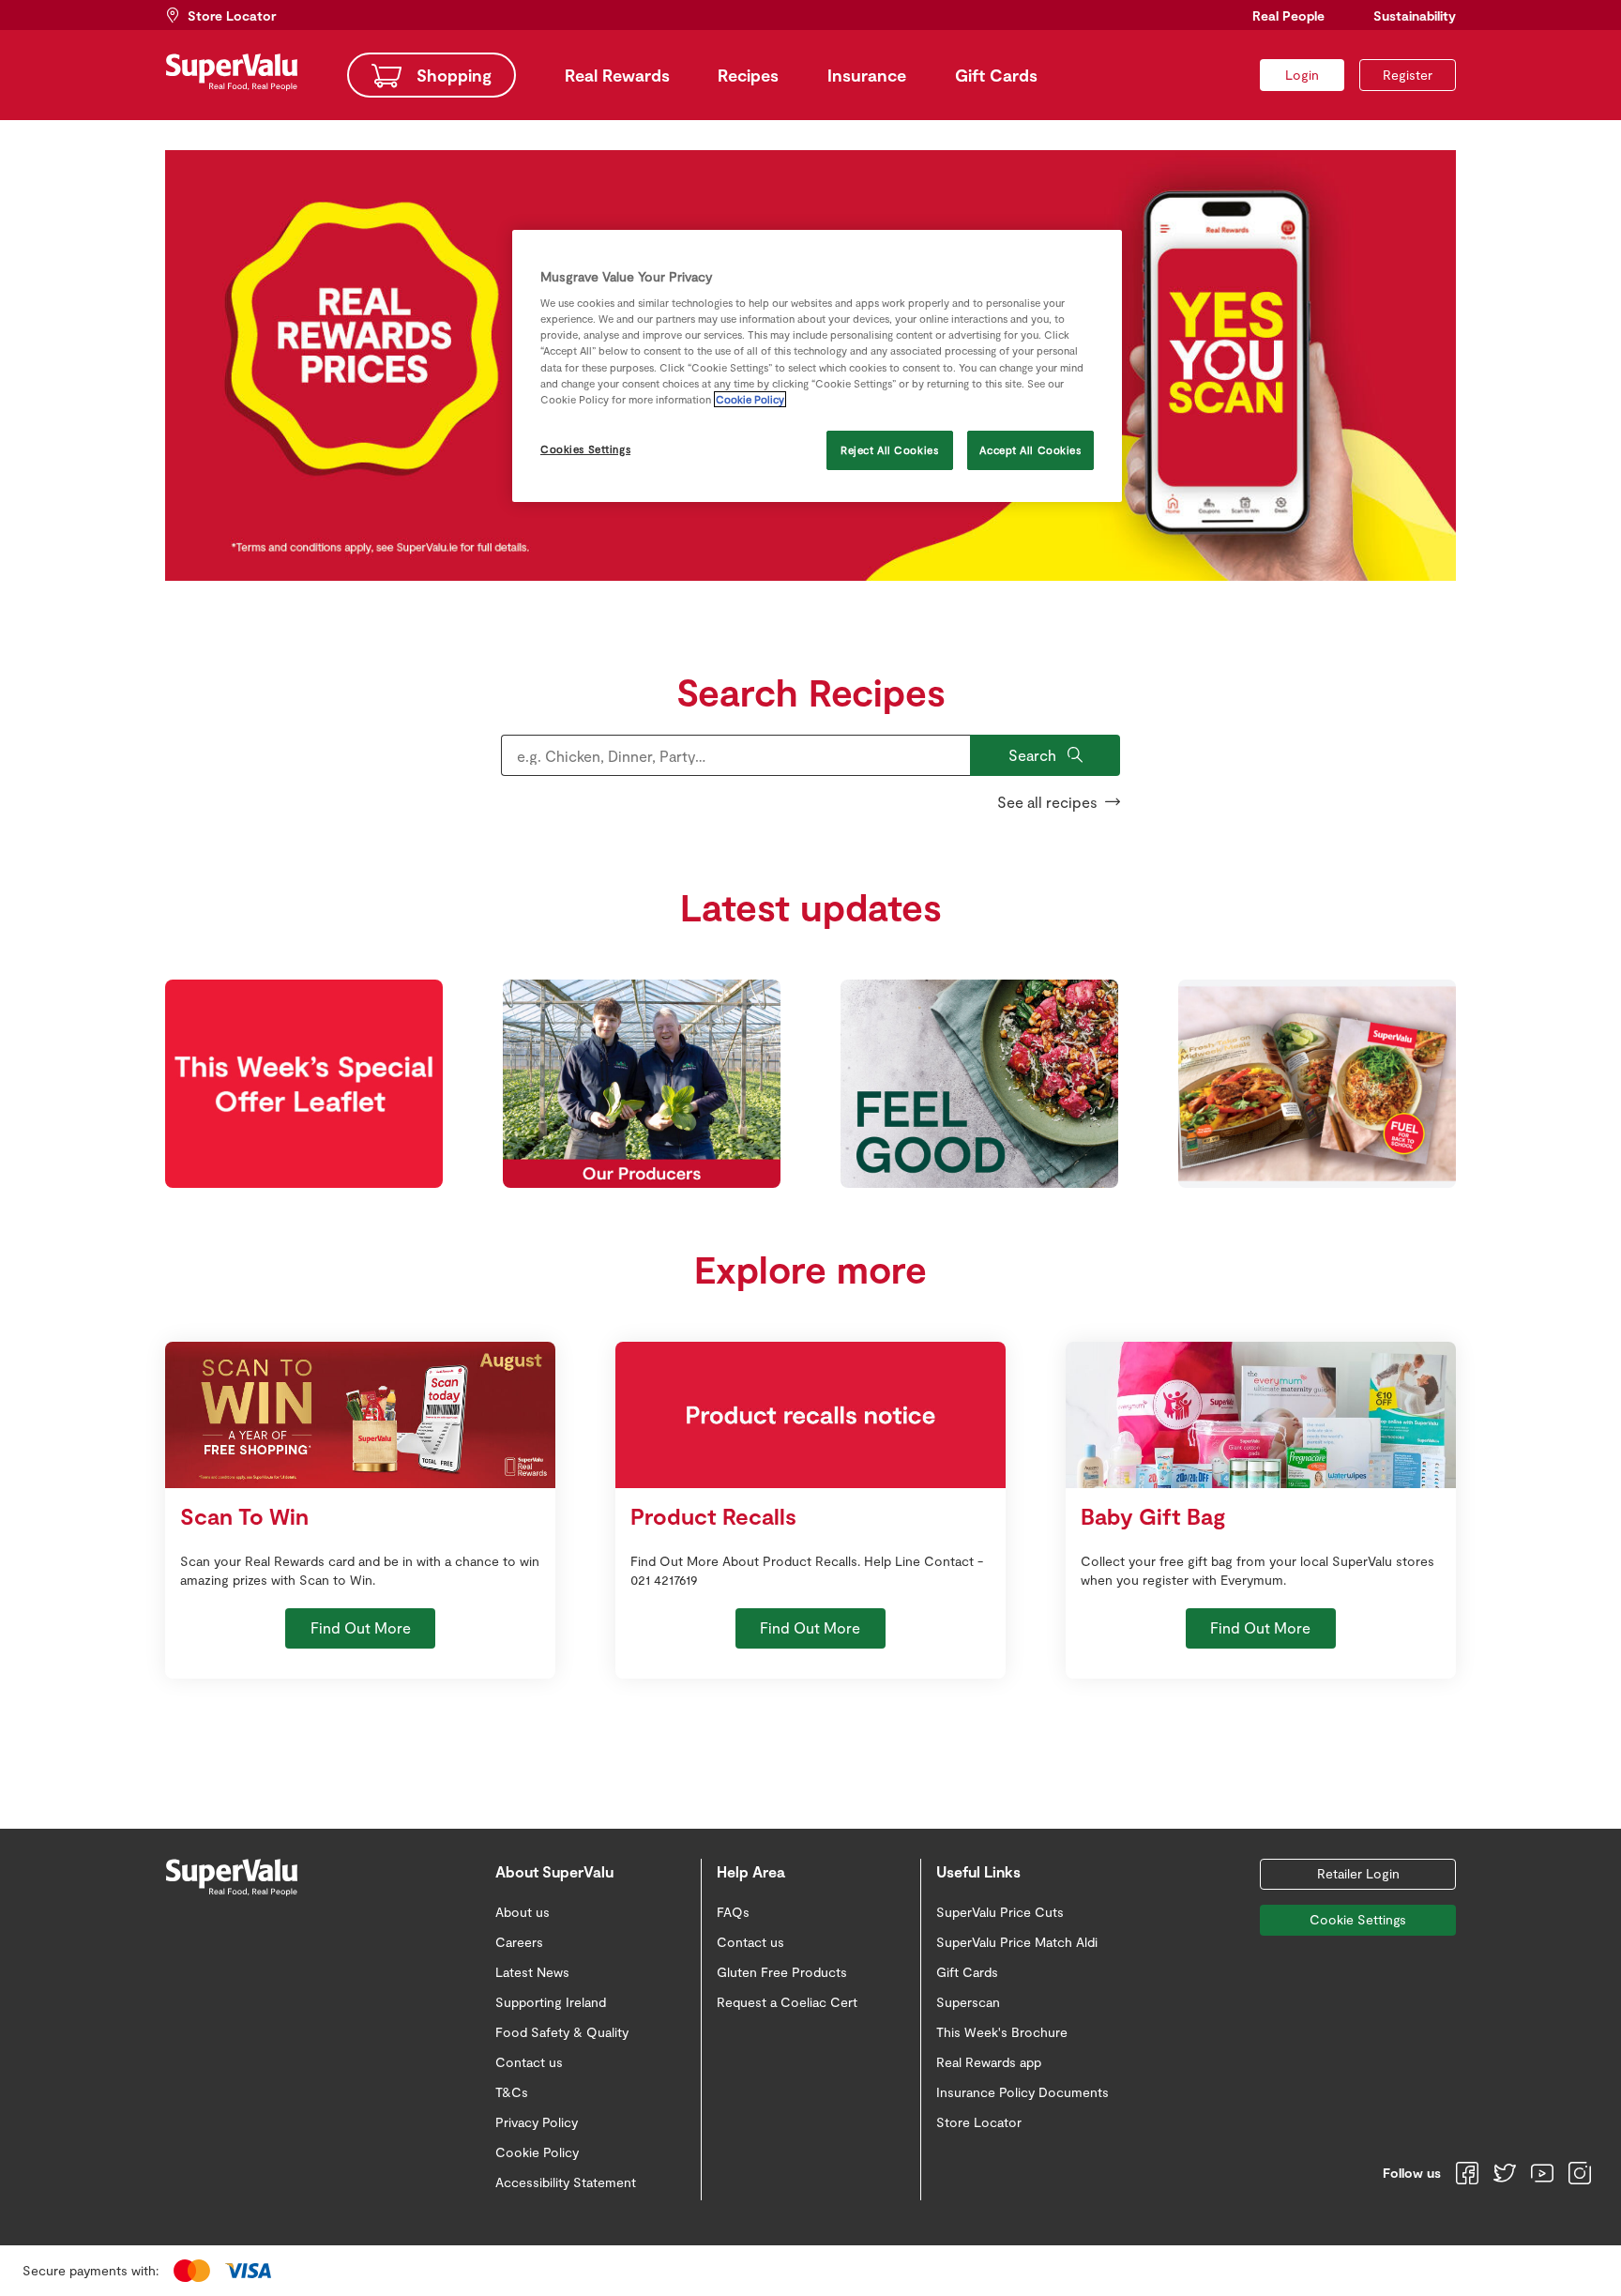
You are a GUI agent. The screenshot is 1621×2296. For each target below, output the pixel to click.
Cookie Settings (1358, 1919)
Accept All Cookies (1030, 450)
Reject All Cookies (889, 450)
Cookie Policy (750, 399)
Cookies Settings (585, 449)
